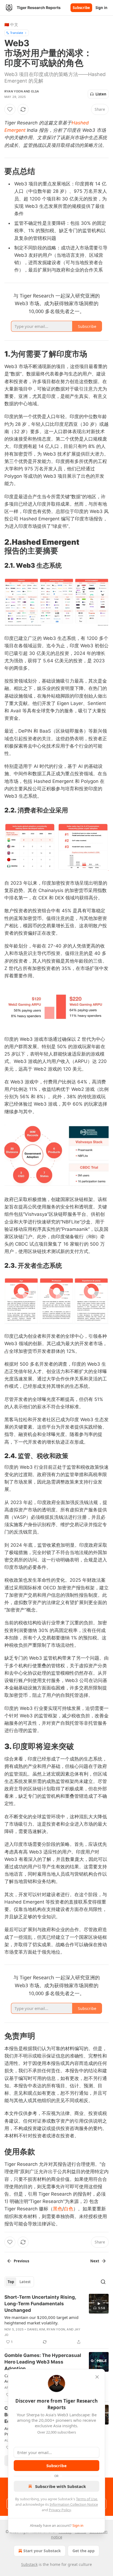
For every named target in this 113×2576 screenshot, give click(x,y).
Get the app (84, 2551)
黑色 (58, 2209)
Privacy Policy (60, 2510)
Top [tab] (11, 2282)
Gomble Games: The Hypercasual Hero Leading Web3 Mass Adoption (43, 2362)
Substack (29, 2564)
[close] (97, 2377)
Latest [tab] (25, 2282)
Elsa (35, 91)
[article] (56, 2319)
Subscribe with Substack (60, 2486)
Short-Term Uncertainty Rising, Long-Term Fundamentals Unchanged (40, 2304)
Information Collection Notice (74, 2504)
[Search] (103, 2282)
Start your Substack (42, 2551)
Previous (21, 2261)
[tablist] (19, 2282)
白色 (69, 2209)
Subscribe (81, 8)
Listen (101, 94)
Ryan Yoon (14, 91)
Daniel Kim (36, 2329)
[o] (99, 2304)
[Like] (10, 109)
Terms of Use (87, 2499)
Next (95, 2261)
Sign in (101, 8)
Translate (17, 33)
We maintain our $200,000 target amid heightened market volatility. (41, 2320)
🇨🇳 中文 (11, 24)
